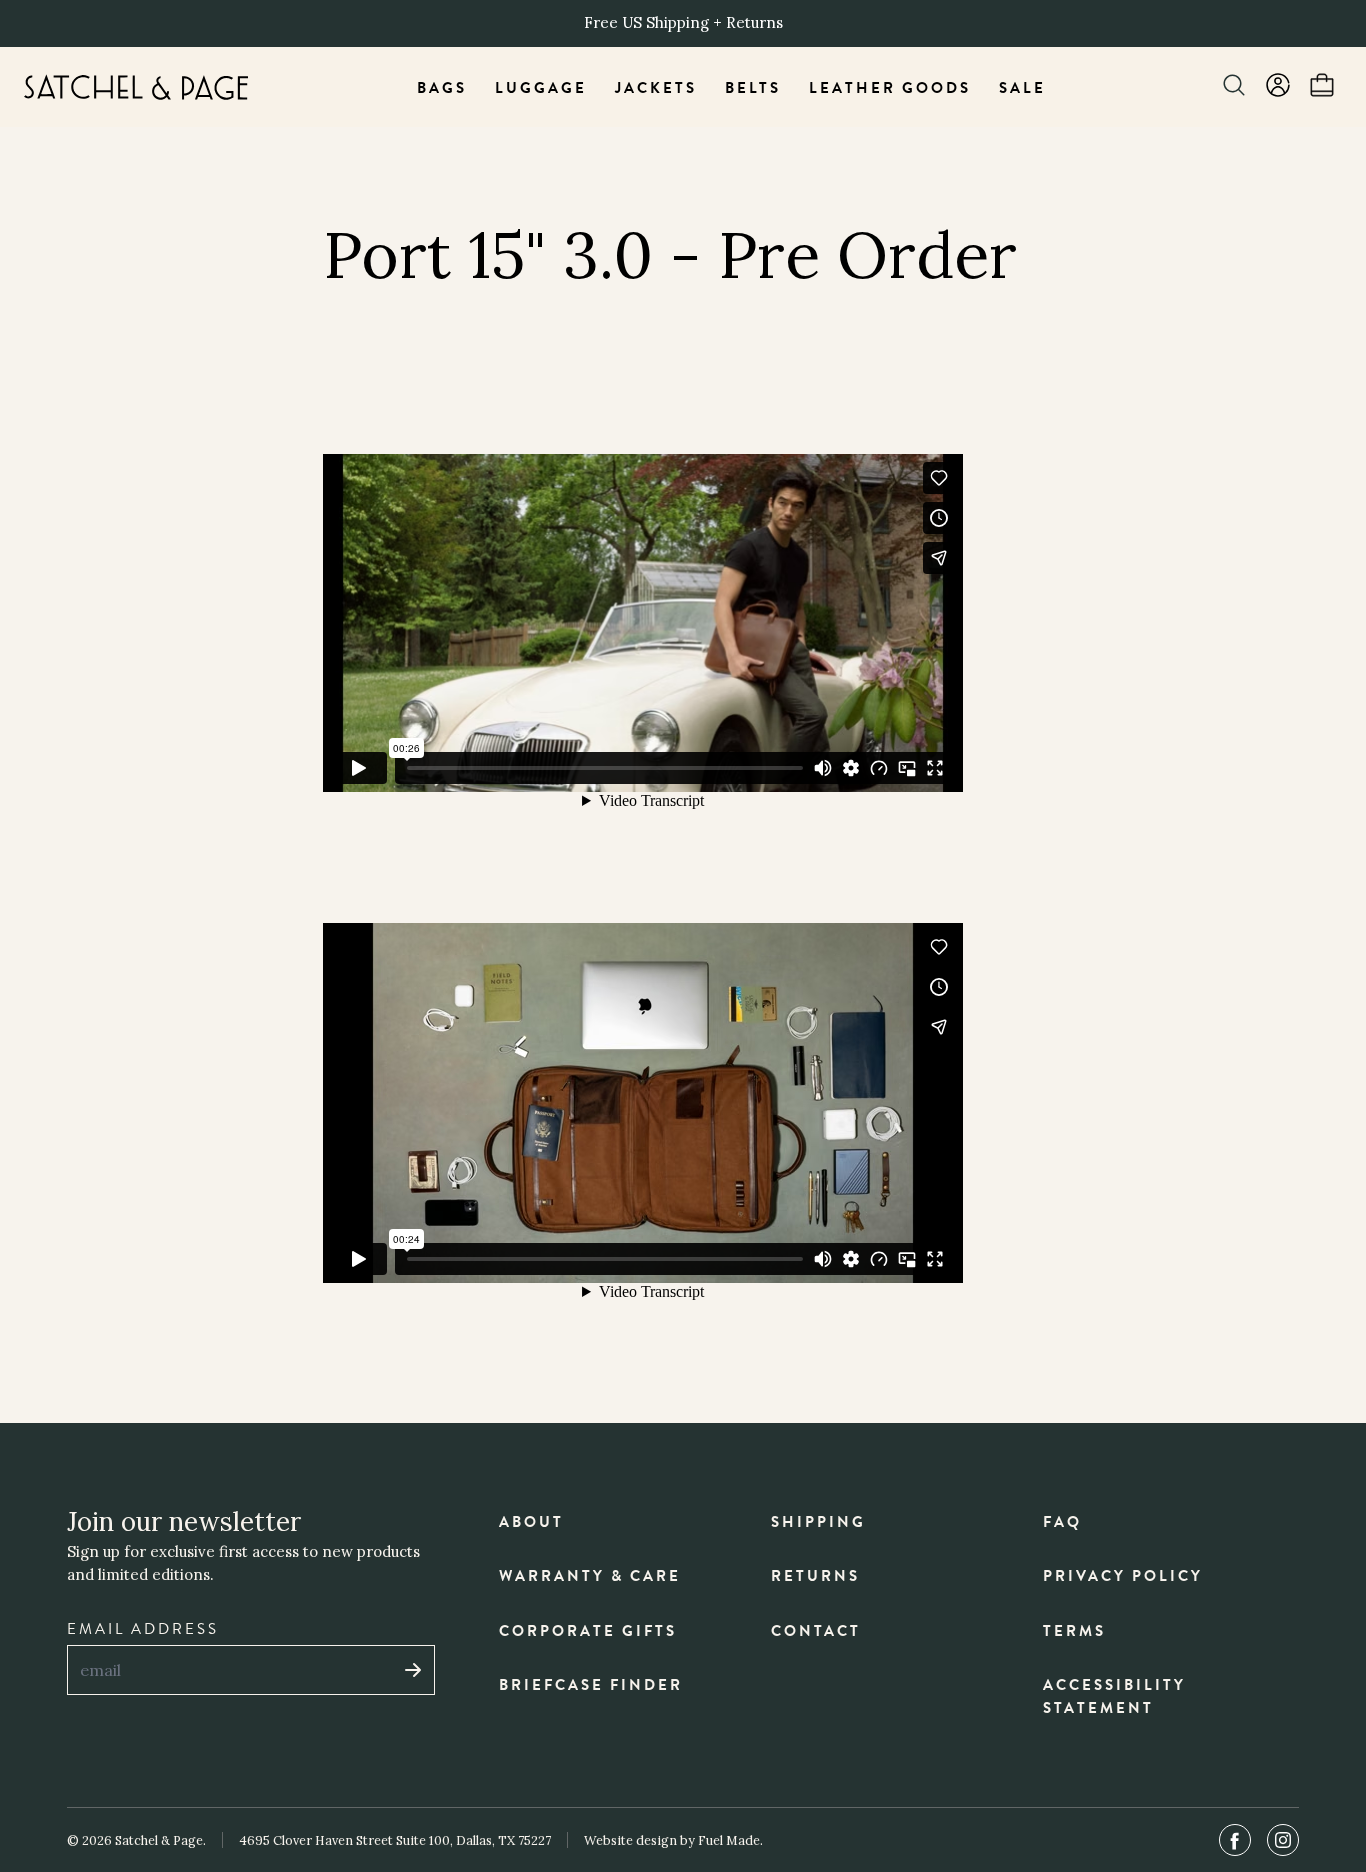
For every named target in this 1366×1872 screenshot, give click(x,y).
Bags (442, 88)
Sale (1022, 88)
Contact (816, 1631)
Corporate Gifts (588, 1631)
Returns (815, 1576)
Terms (1074, 1631)
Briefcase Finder (591, 1685)
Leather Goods (890, 88)
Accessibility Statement (1114, 1696)
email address (143, 1629)
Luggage (541, 88)
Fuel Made (729, 1840)
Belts (753, 88)
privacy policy (1123, 1576)
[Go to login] (1278, 87)
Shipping (818, 1522)
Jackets (656, 88)
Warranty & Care (590, 1576)
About (531, 1522)
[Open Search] (1234, 87)
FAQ (1062, 1522)
